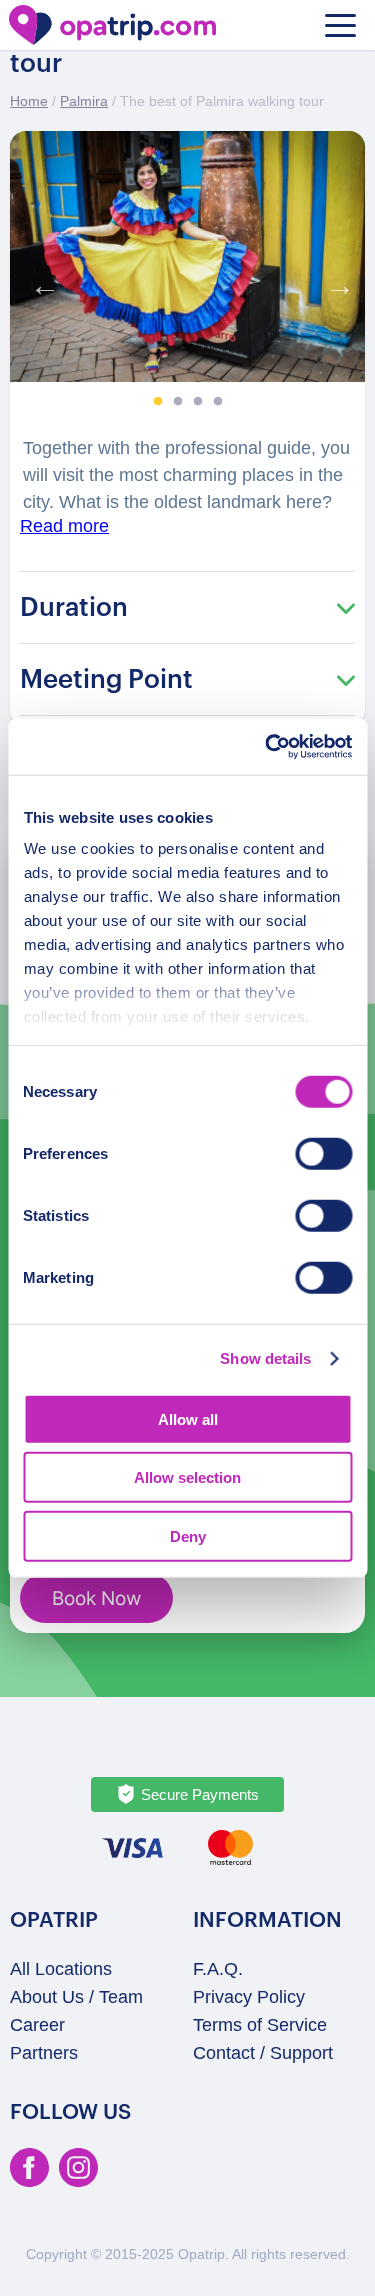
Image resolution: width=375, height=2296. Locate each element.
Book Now (96, 1598)
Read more (64, 526)
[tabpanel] (187, 256)
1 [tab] (158, 402)
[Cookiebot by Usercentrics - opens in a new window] (267, 747)
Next (335, 281)
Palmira (84, 101)
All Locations (61, 1969)
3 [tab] (198, 402)
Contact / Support (263, 2053)
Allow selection (187, 1477)
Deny (188, 1535)
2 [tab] (178, 402)
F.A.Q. (218, 1969)
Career (37, 2025)
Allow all (188, 1418)
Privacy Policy (249, 1997)
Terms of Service (260, 2025)
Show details (265, 1358)
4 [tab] (218, 402)
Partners (44, 2053)
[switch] (323, 1153)
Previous (40, 281)
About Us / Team (76, 1997)
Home (29, 101)
